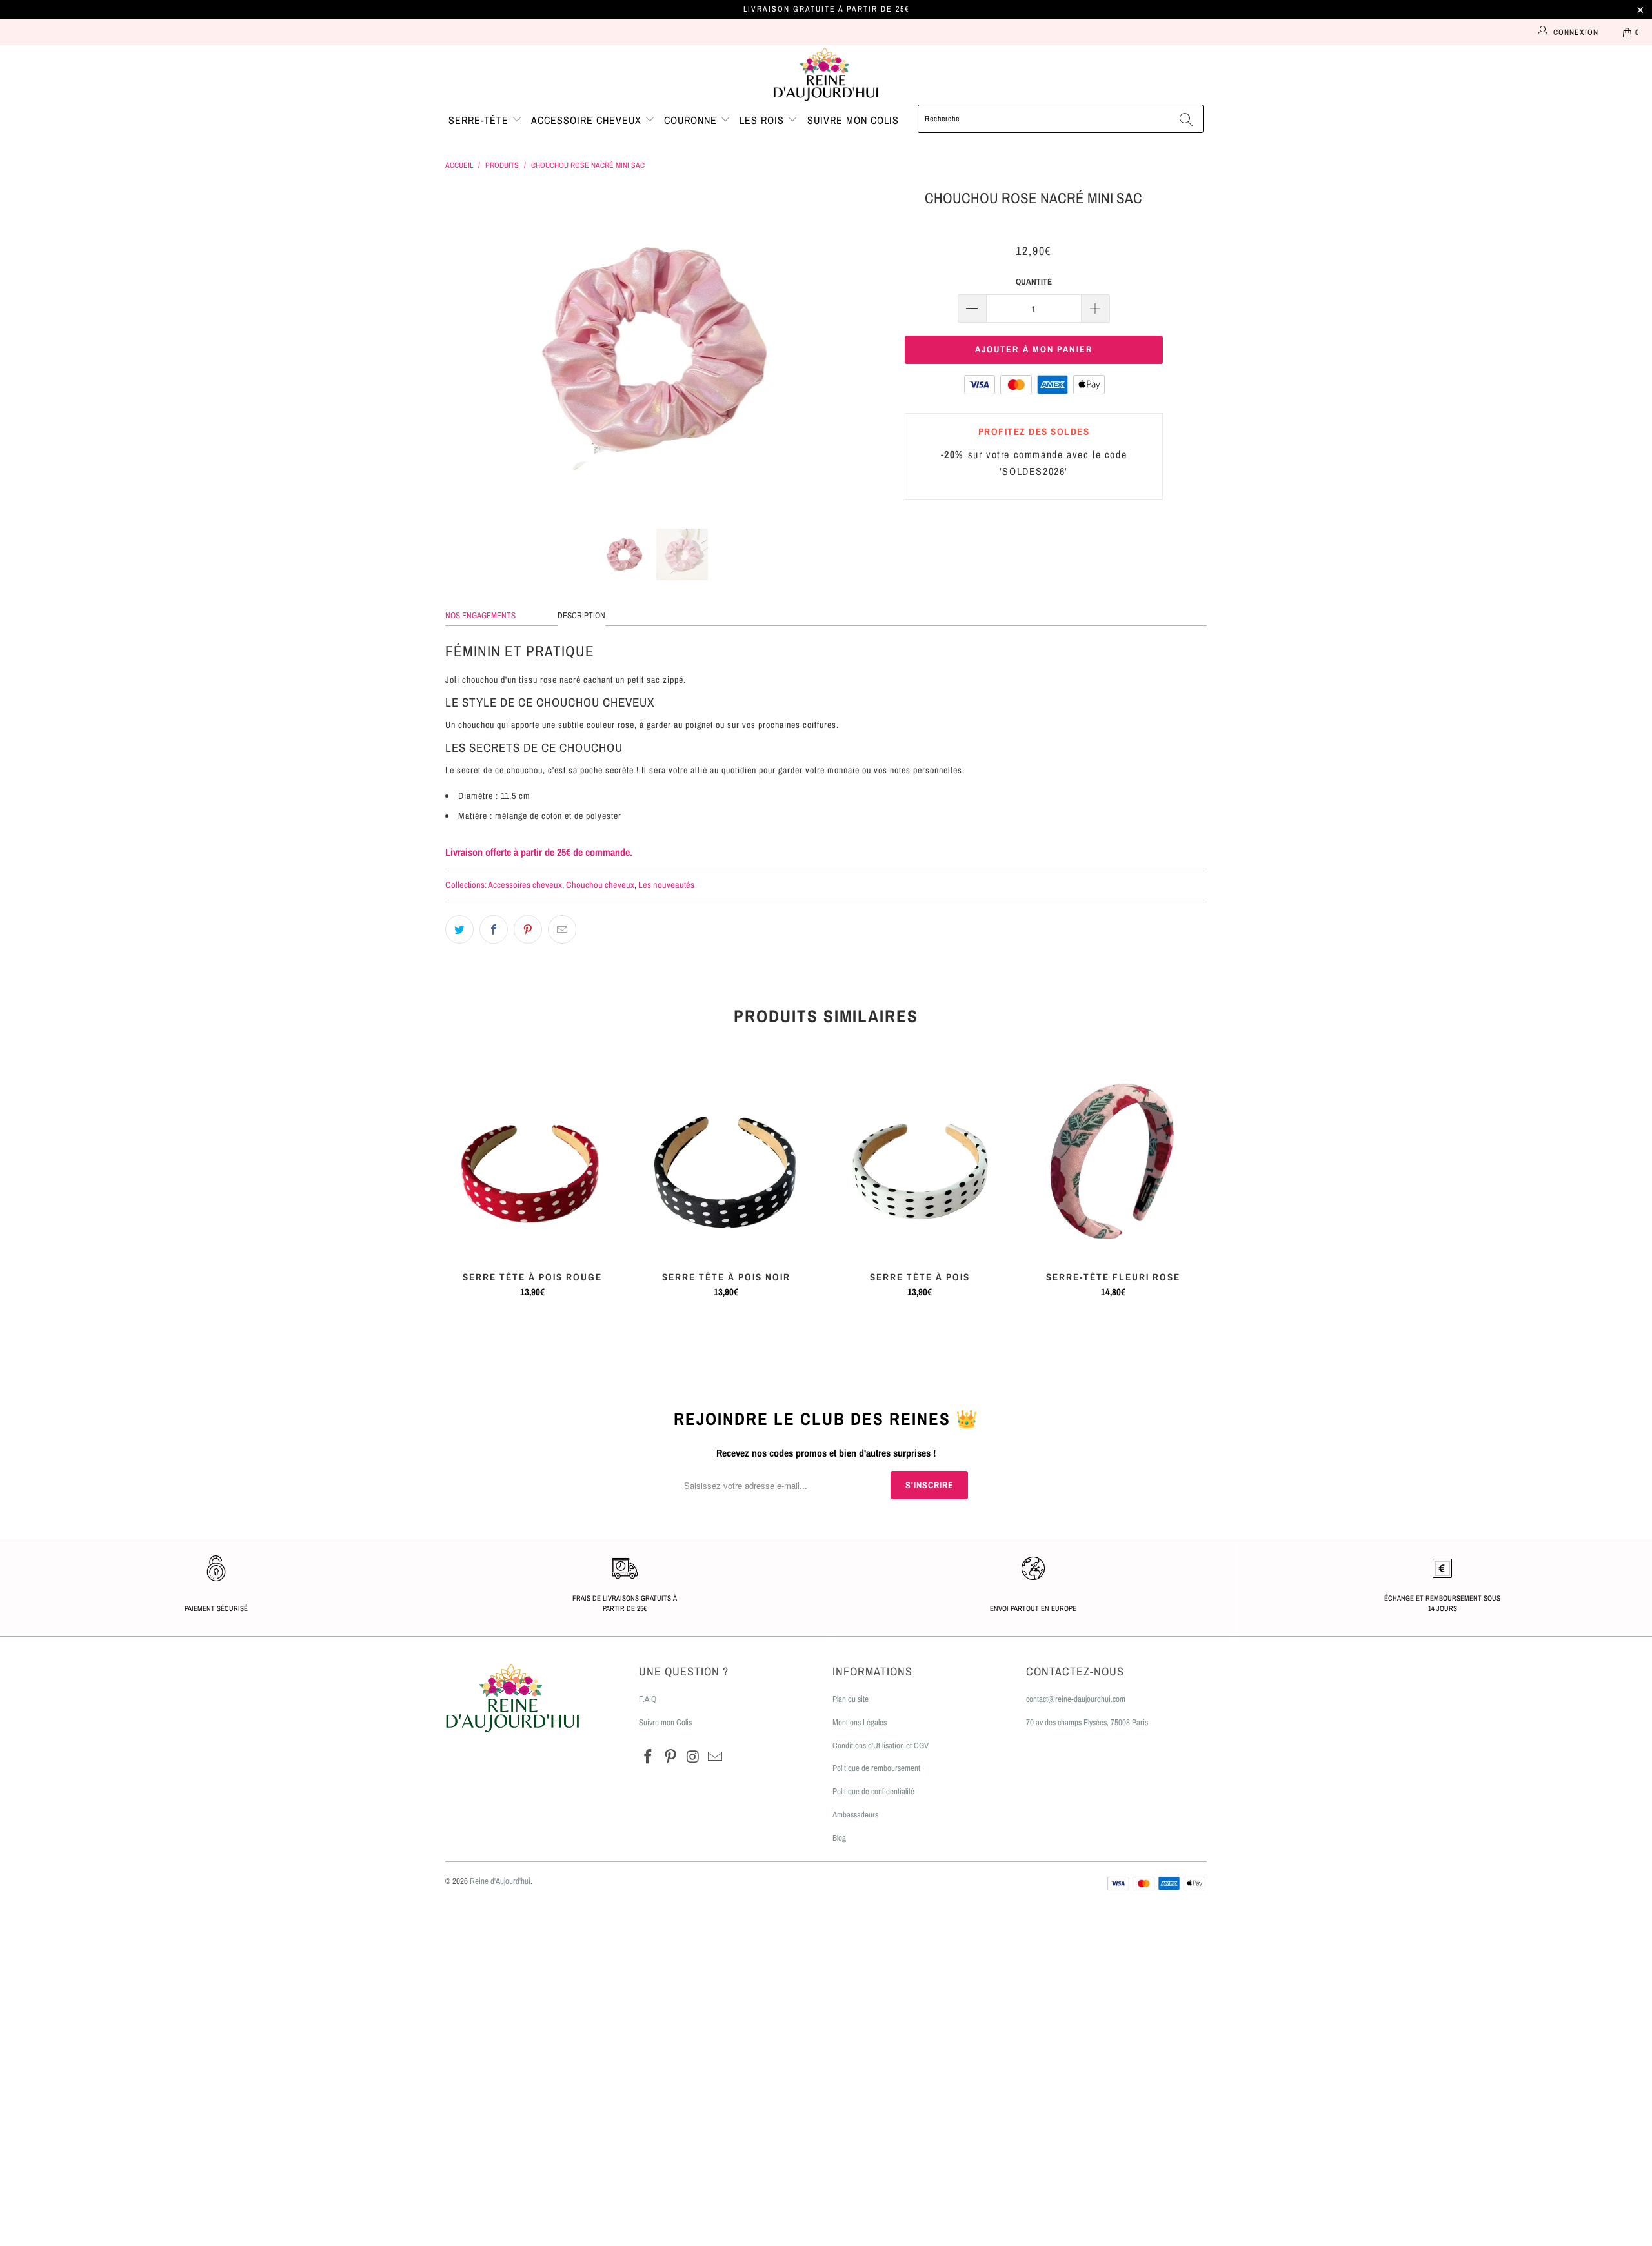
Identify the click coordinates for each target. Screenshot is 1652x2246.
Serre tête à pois (920, 1162)
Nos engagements (480, 615)
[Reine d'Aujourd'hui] (826, 75)
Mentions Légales (860, 1722)
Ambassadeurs (855, 1815)
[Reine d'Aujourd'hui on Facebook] (649, 1757)
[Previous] (468, 348)
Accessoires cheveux (525, 885)
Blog (839, 1838)
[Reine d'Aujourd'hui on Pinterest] (671, 1757)
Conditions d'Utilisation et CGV (881, 1745)
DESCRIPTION (581, 615)
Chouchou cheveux (600, 885)
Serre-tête (480, 120)
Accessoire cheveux (588, 120)
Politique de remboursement (876, 1768)
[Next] (839, 348)
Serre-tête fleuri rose (1113, 1162)
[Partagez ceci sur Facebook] (494, 929)
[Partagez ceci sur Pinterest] (528, 929)
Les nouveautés (666, 885)
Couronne (692, 120)
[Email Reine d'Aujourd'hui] (716, 1757)
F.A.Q (648, 1699)
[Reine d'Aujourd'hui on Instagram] (693, 1757)
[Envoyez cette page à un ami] (562, 929)
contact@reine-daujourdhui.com (1076, 1699)
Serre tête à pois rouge (532, 1162)
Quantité (1034, 282)
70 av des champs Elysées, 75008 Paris (1087, 1722)
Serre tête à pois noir (726, 1162)
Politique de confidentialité (873, 1791)
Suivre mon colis (853, 120)
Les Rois (763, 120)
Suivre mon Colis (665, 1722)
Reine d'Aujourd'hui (500, 1881)
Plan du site (851, 1699)
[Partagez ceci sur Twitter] (459, 929)
